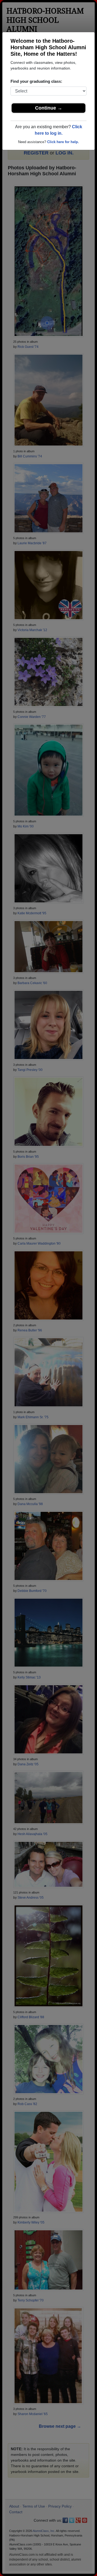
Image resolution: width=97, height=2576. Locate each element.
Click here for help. (63, 142)
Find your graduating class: (36, 81)
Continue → (49, 108)
